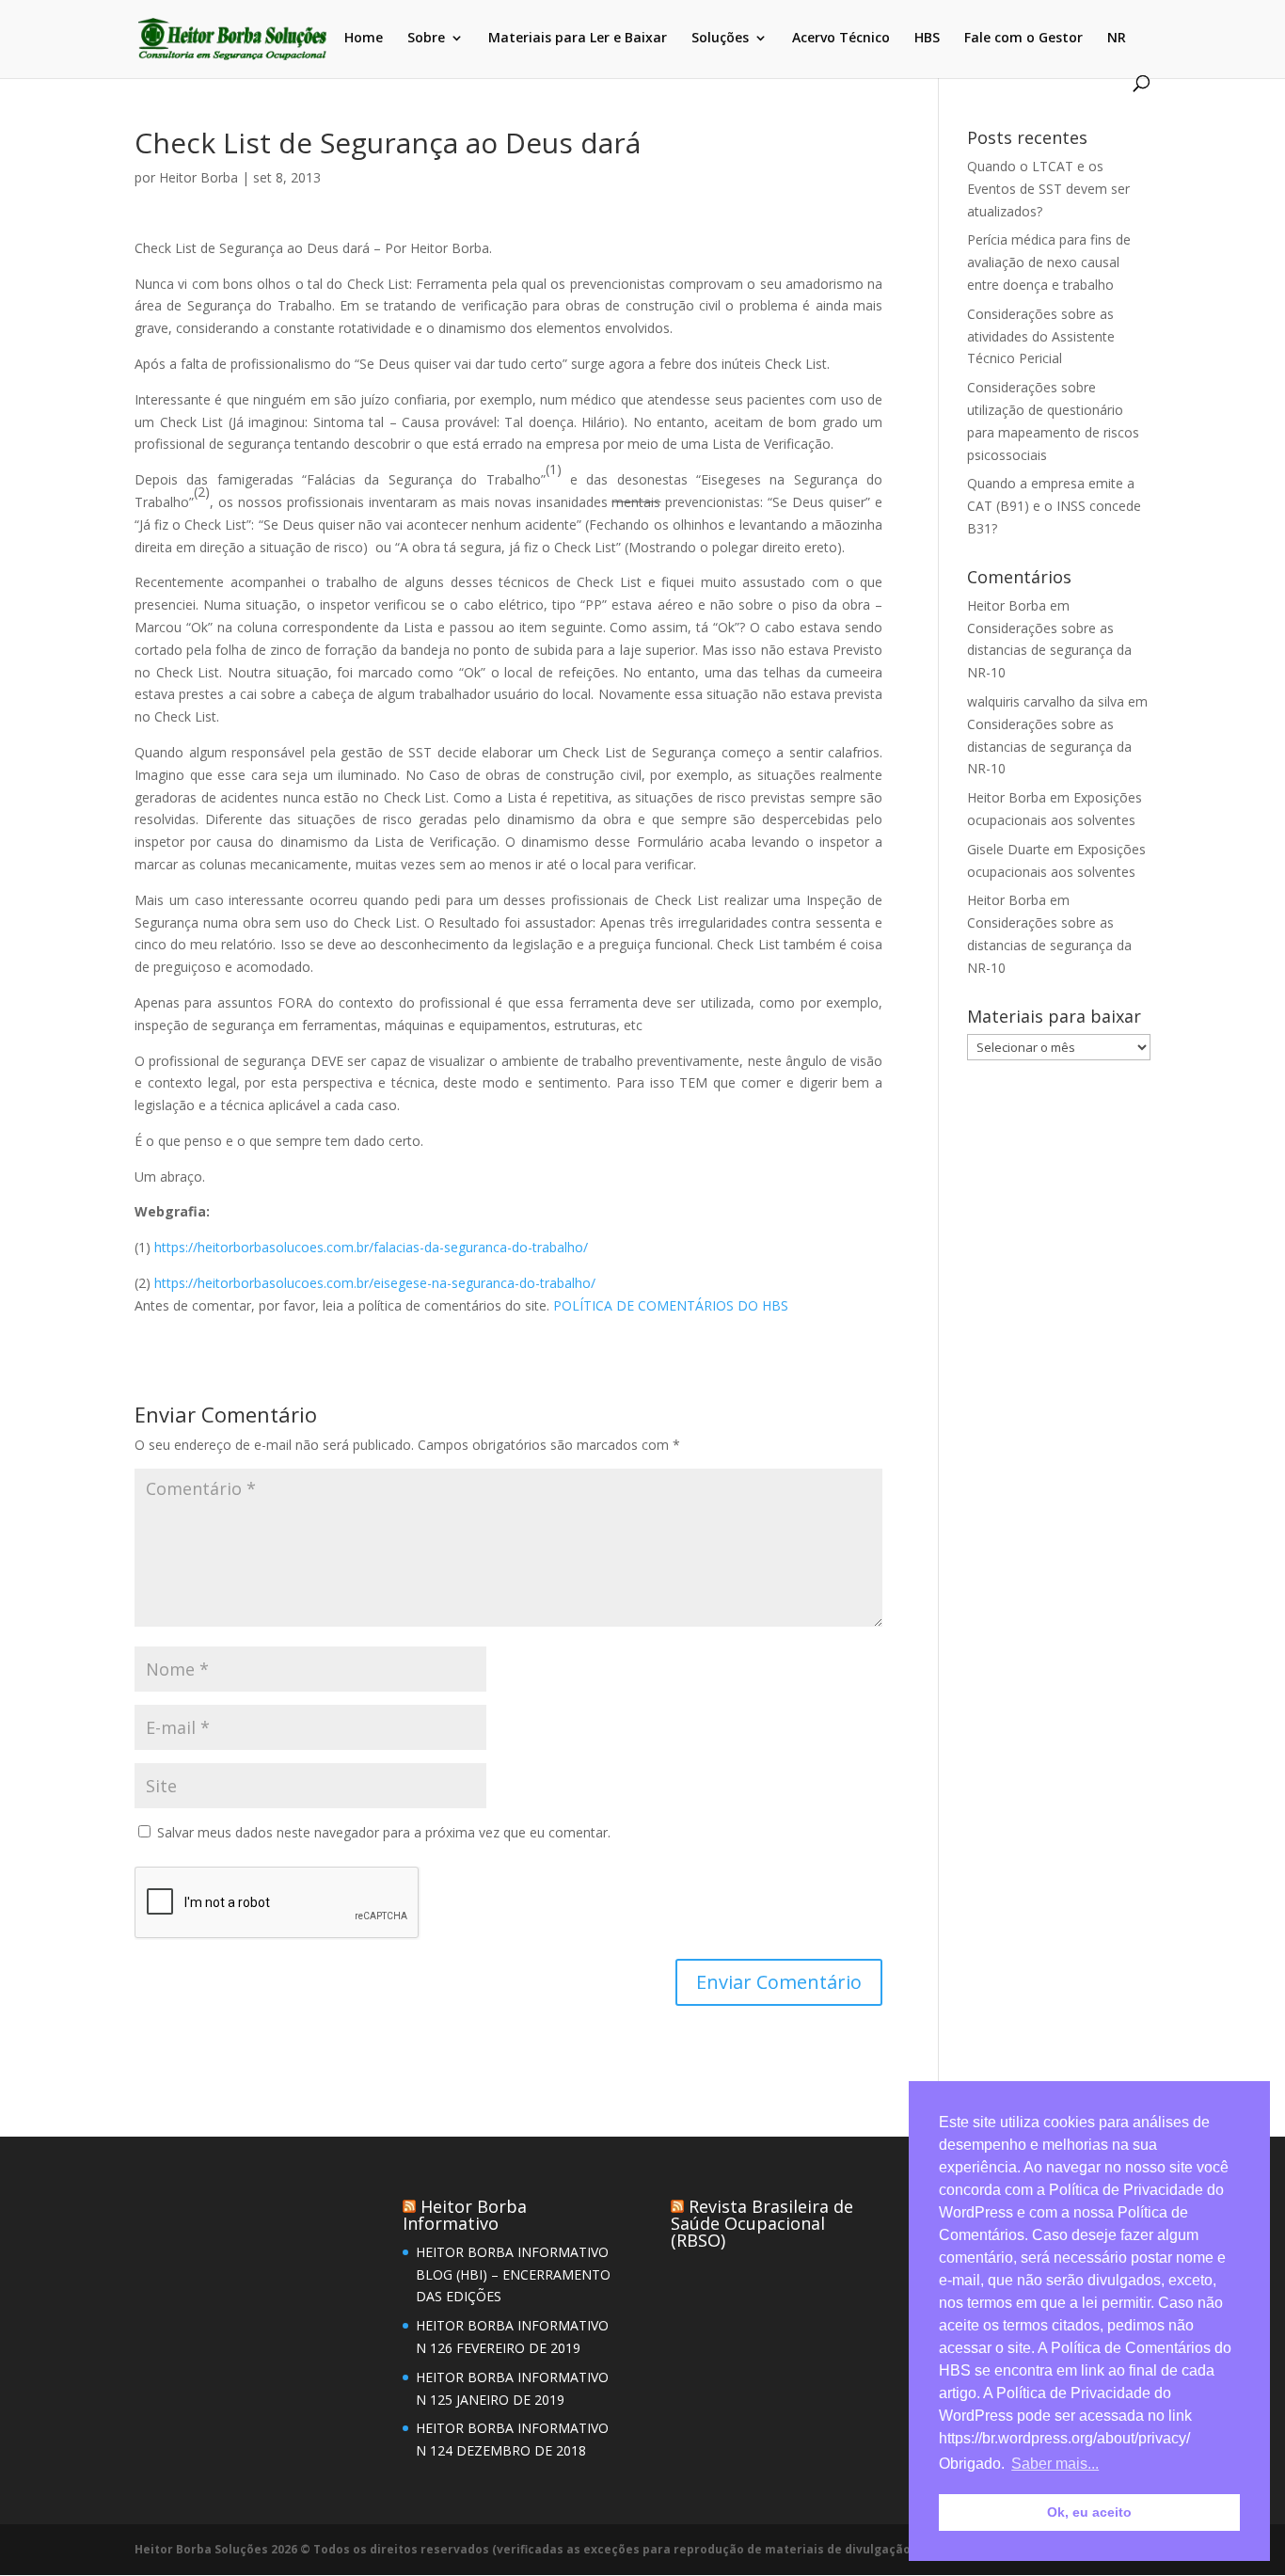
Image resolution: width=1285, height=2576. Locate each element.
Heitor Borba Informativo (465, 2215)
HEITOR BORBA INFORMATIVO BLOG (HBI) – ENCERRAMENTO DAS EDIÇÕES (513, 2274)
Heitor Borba (198, 177)
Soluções (720, 39)
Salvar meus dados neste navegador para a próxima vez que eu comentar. (384, 1832)
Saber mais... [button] (1055, 2464)
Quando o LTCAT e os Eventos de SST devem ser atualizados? (1048, 189)
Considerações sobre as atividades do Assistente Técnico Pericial (1041, 336)
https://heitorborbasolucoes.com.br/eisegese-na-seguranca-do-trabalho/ (375, 1283)
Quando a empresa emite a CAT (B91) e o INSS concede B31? (1054, 506)
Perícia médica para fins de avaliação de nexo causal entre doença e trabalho (1049, 262)
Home (364, 39)
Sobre (426, 39)
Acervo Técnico (841, 39)
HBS (927, 39)
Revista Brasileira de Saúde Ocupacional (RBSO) (762, 2223)
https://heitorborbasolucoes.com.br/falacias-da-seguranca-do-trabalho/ (371, 1247)
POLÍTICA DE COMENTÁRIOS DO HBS (671, 1305)
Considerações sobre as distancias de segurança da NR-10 (1049, 651)
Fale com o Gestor (1023, 39)
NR (1117, 39)
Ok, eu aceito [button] (1089, 2512)
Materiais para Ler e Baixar (578, 39)
